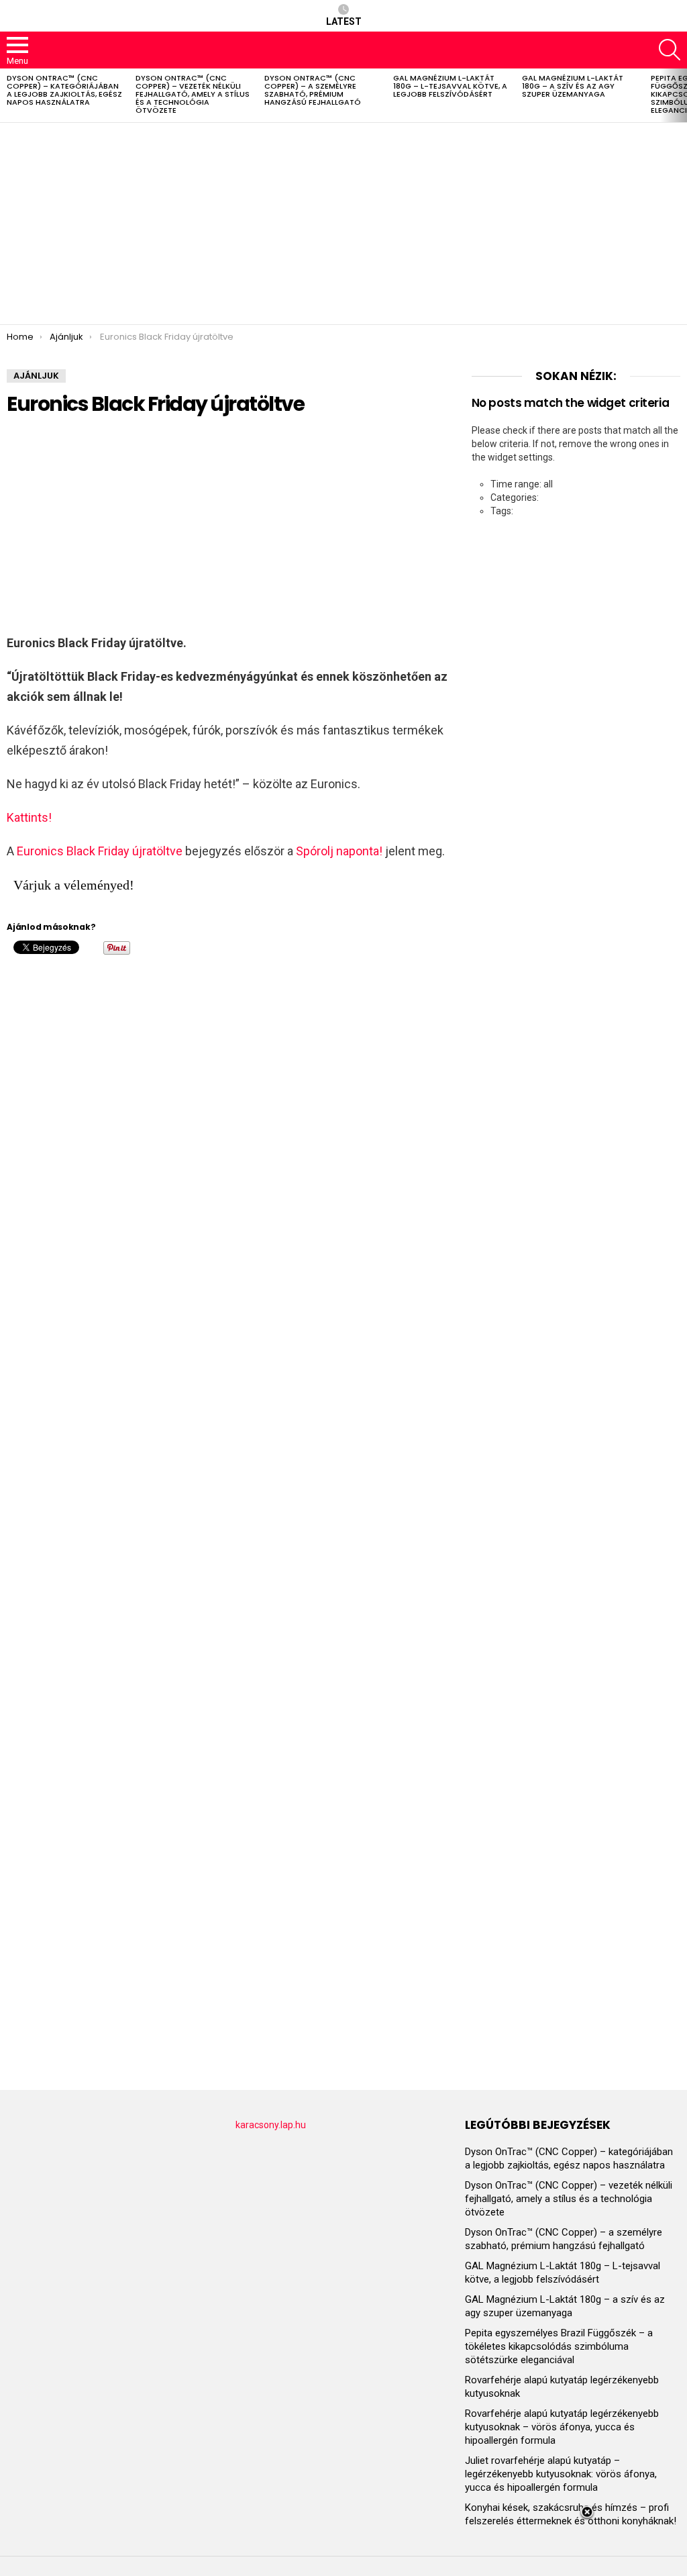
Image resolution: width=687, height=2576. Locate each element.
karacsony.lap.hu (271, 2125)
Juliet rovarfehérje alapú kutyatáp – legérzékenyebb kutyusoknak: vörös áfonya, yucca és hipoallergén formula (561, 2474)
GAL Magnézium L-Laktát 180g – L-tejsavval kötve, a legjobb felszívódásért (450, 86)
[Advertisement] (343, 224)
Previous (7, 95)
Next (680, 95)
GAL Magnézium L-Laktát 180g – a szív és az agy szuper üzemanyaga (573, 86)
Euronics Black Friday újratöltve (100, 851)
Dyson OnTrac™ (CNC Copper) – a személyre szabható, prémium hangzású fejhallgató (313, 90)
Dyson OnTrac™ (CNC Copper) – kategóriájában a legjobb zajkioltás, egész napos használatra (64, 90)
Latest (344, 21)
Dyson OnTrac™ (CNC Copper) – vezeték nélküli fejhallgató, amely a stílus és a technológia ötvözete (193, 94)
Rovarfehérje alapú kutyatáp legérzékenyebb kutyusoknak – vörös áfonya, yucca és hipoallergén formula (562, 2427)
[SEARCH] (670, 50)
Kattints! (29, 817)
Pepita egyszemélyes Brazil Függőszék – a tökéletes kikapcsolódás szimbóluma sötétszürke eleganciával (559, 2346)
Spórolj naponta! (339, 851)
